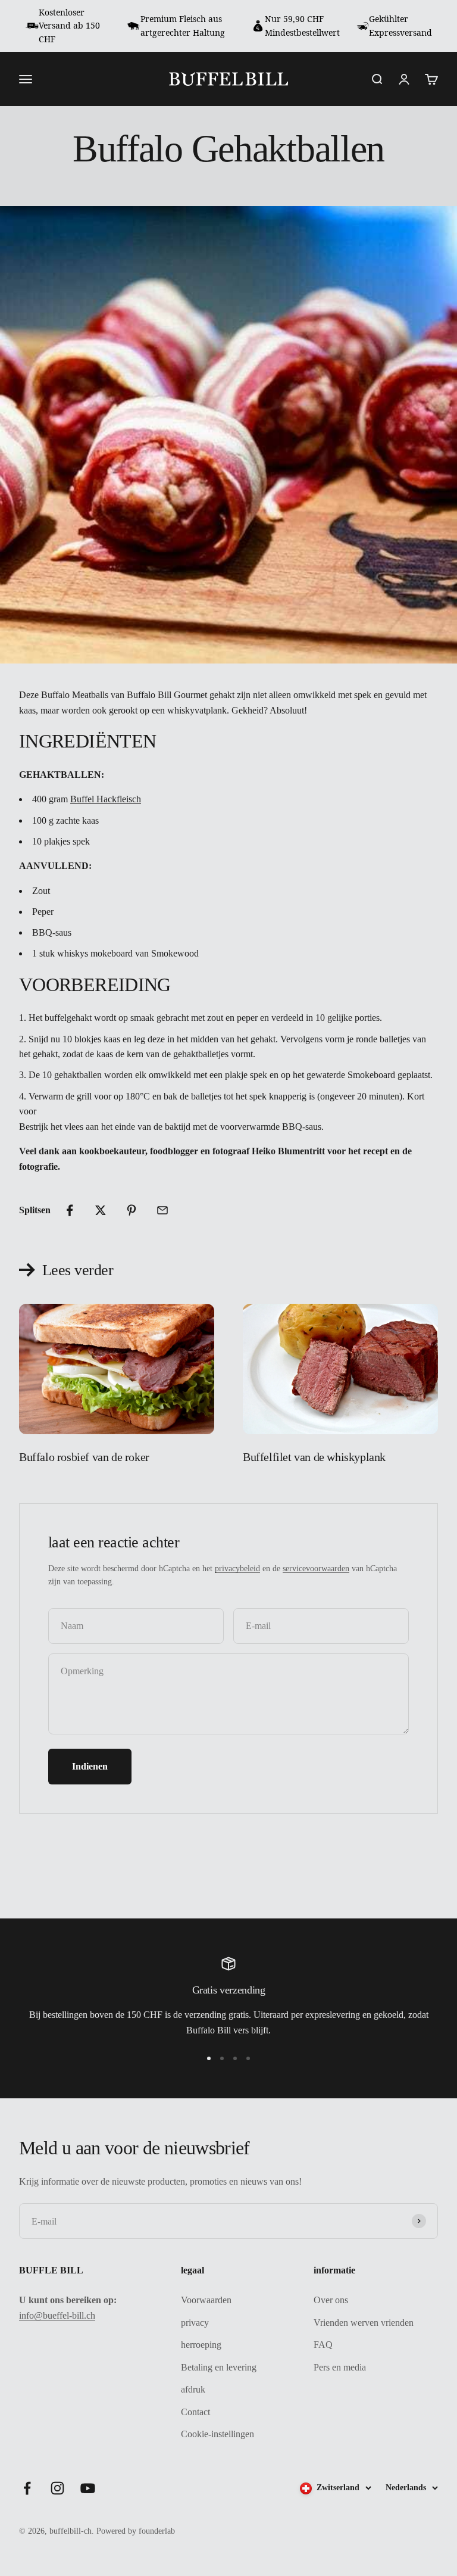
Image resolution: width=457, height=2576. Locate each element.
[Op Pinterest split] (132, 1210)
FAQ (323, 2345)
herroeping (201, 2345)
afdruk (193, 2389)
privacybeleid (237, 1569)
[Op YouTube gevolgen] (88, 2488)
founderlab (157, 2531)
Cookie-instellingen (217, 2434)
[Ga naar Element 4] (248, 2058)
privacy (195, 2323)
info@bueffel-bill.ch (57, 2315)
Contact (195, 2412)
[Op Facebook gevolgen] (27, 2488)
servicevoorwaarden (316, 1569)
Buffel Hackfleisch (106, 799)
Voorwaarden (206, 2300)
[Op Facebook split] (70, 1210)
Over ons (331, 2300)
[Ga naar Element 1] (209, 2058)
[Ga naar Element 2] (222, 2058)
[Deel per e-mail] (162, 1210)
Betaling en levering (219, 2367)
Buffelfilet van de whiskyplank (314, 1457)
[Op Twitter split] (101, 1210)
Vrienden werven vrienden (364, 2323)
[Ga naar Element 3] (235, 2058)
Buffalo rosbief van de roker (84, 1457)
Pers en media (340, 2367)
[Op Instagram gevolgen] (57, 2488)
